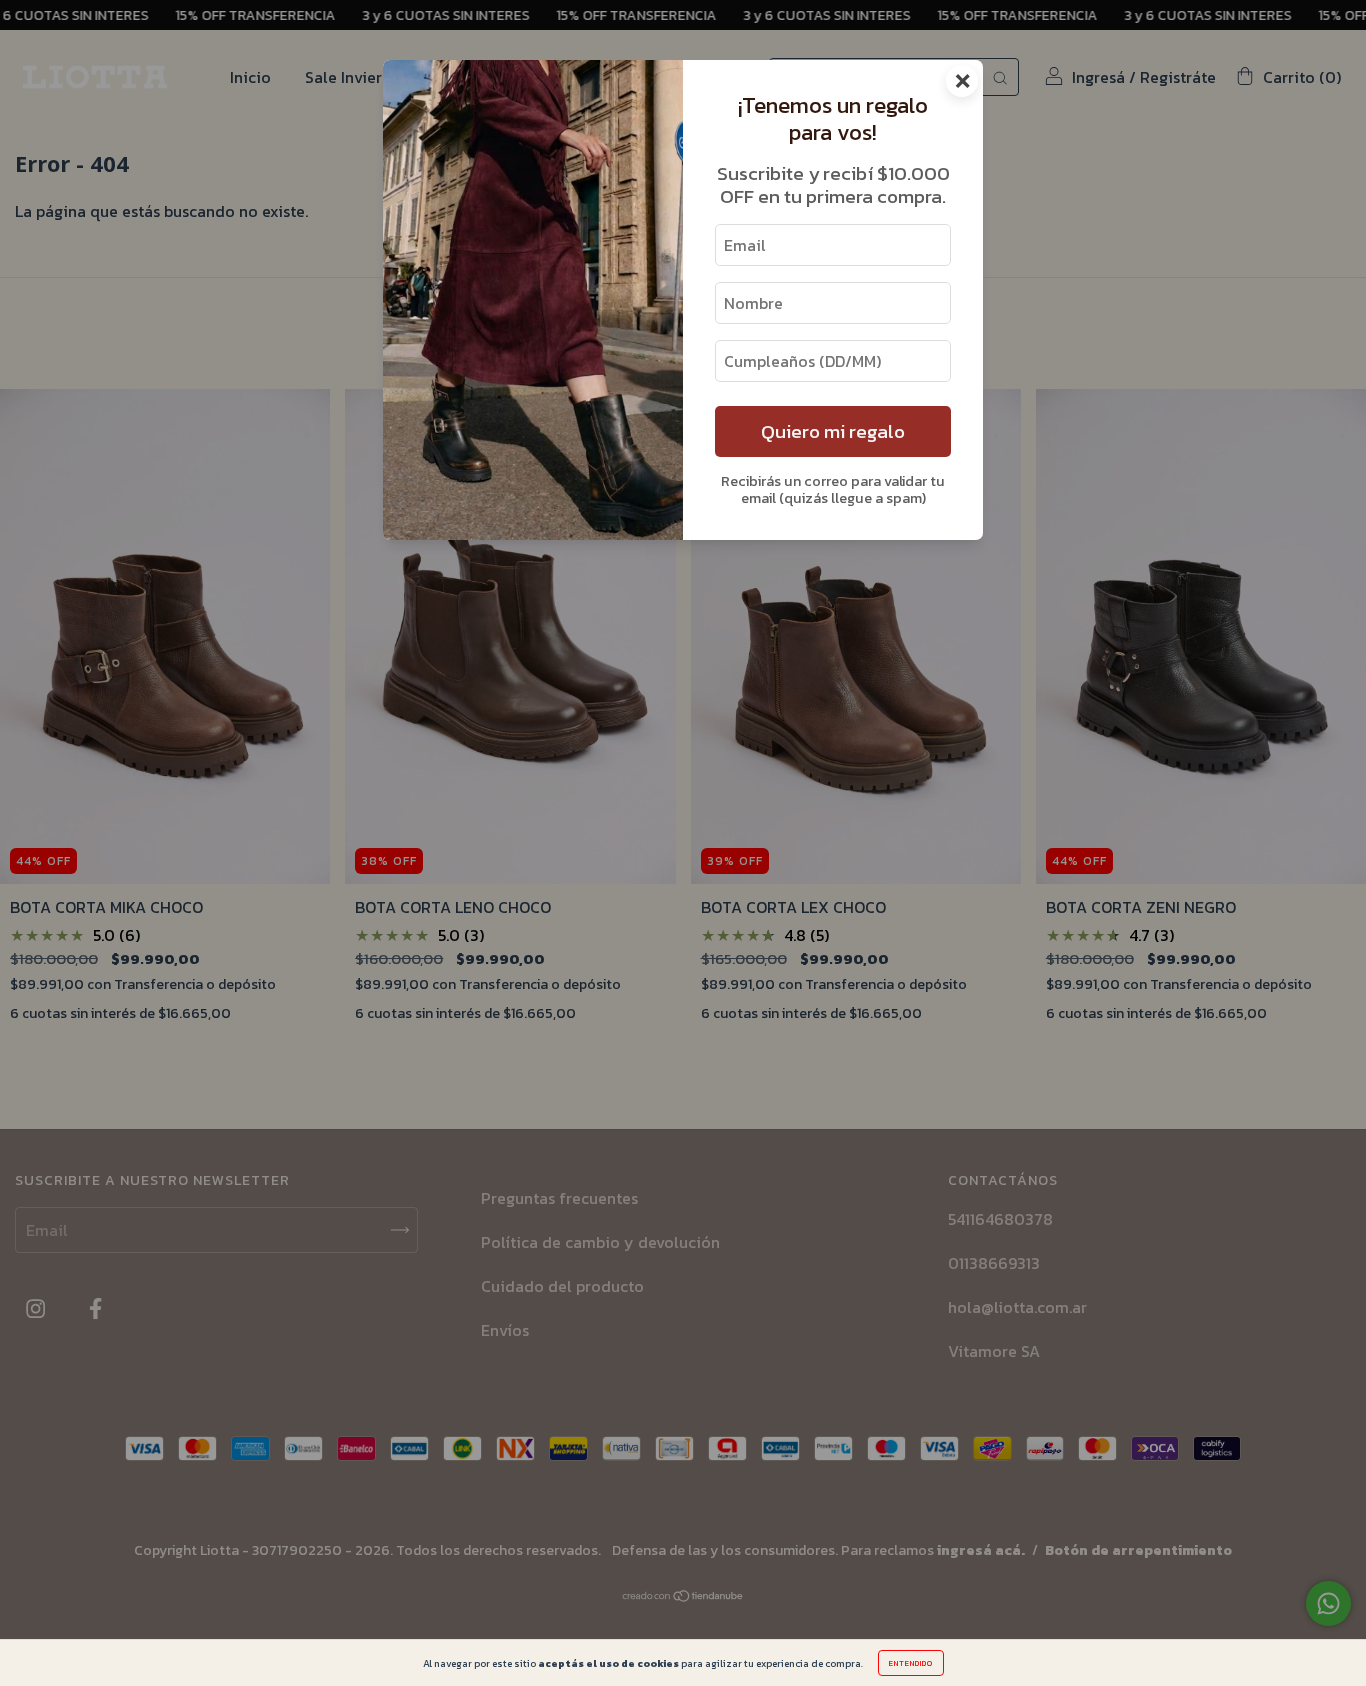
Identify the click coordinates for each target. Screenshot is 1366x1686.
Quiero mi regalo (833, 431)
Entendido (911, 1663)
